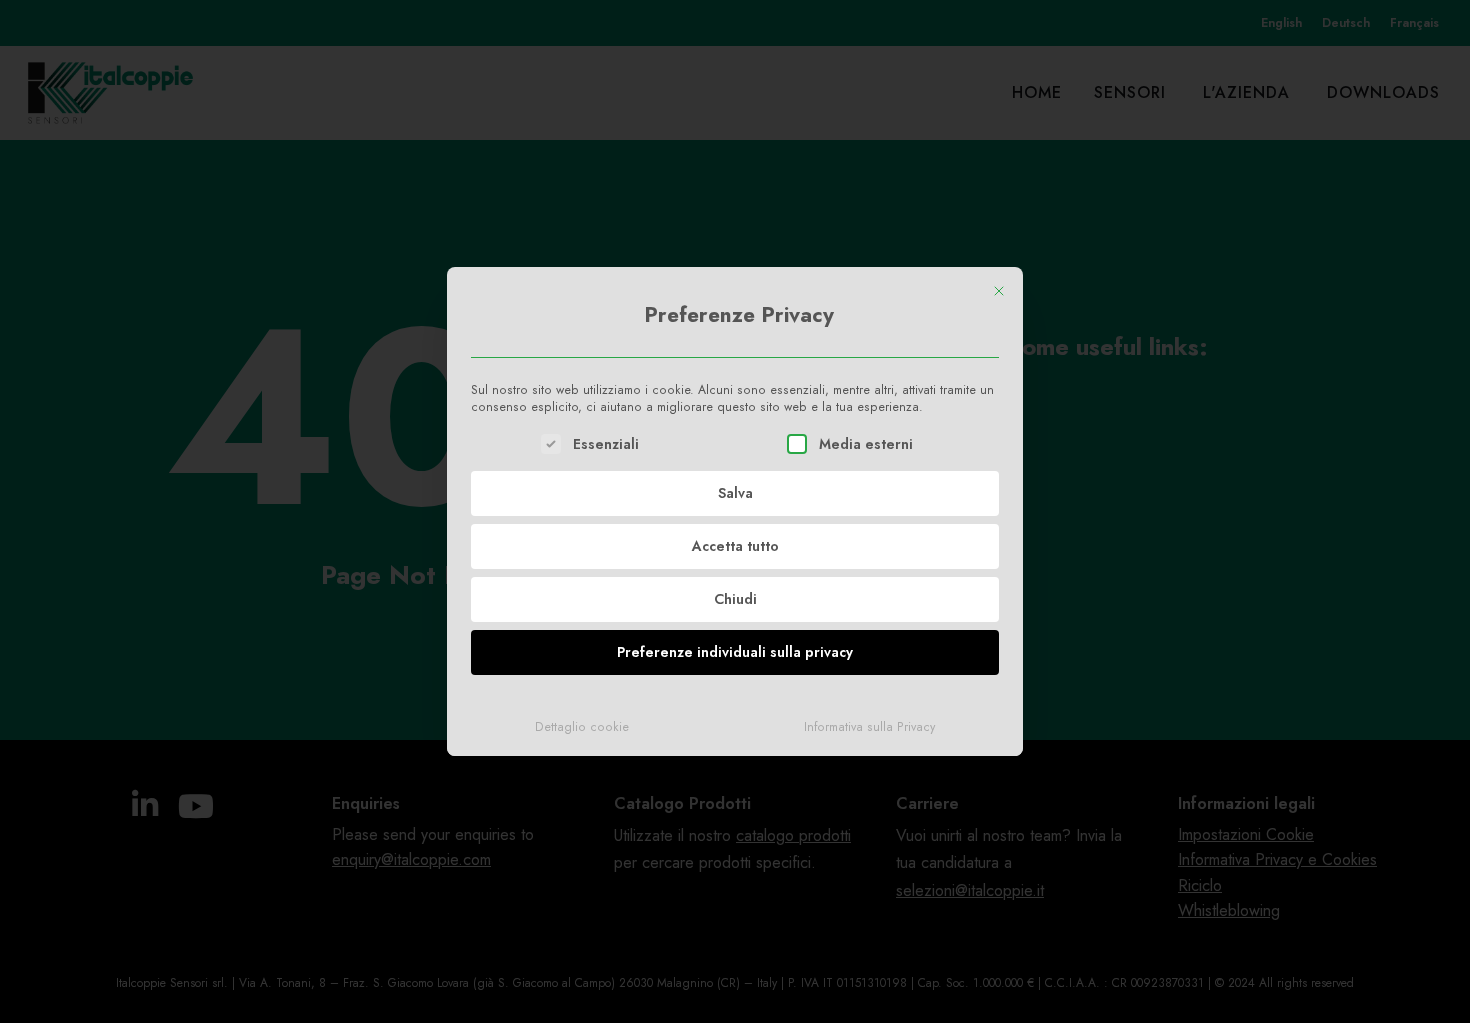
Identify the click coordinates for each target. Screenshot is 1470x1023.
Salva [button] (735, 493)
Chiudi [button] (735, 599)
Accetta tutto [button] (735, 546)
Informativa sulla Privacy (869, 727)
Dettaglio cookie (582, 727)
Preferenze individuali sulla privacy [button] (735, 652)
